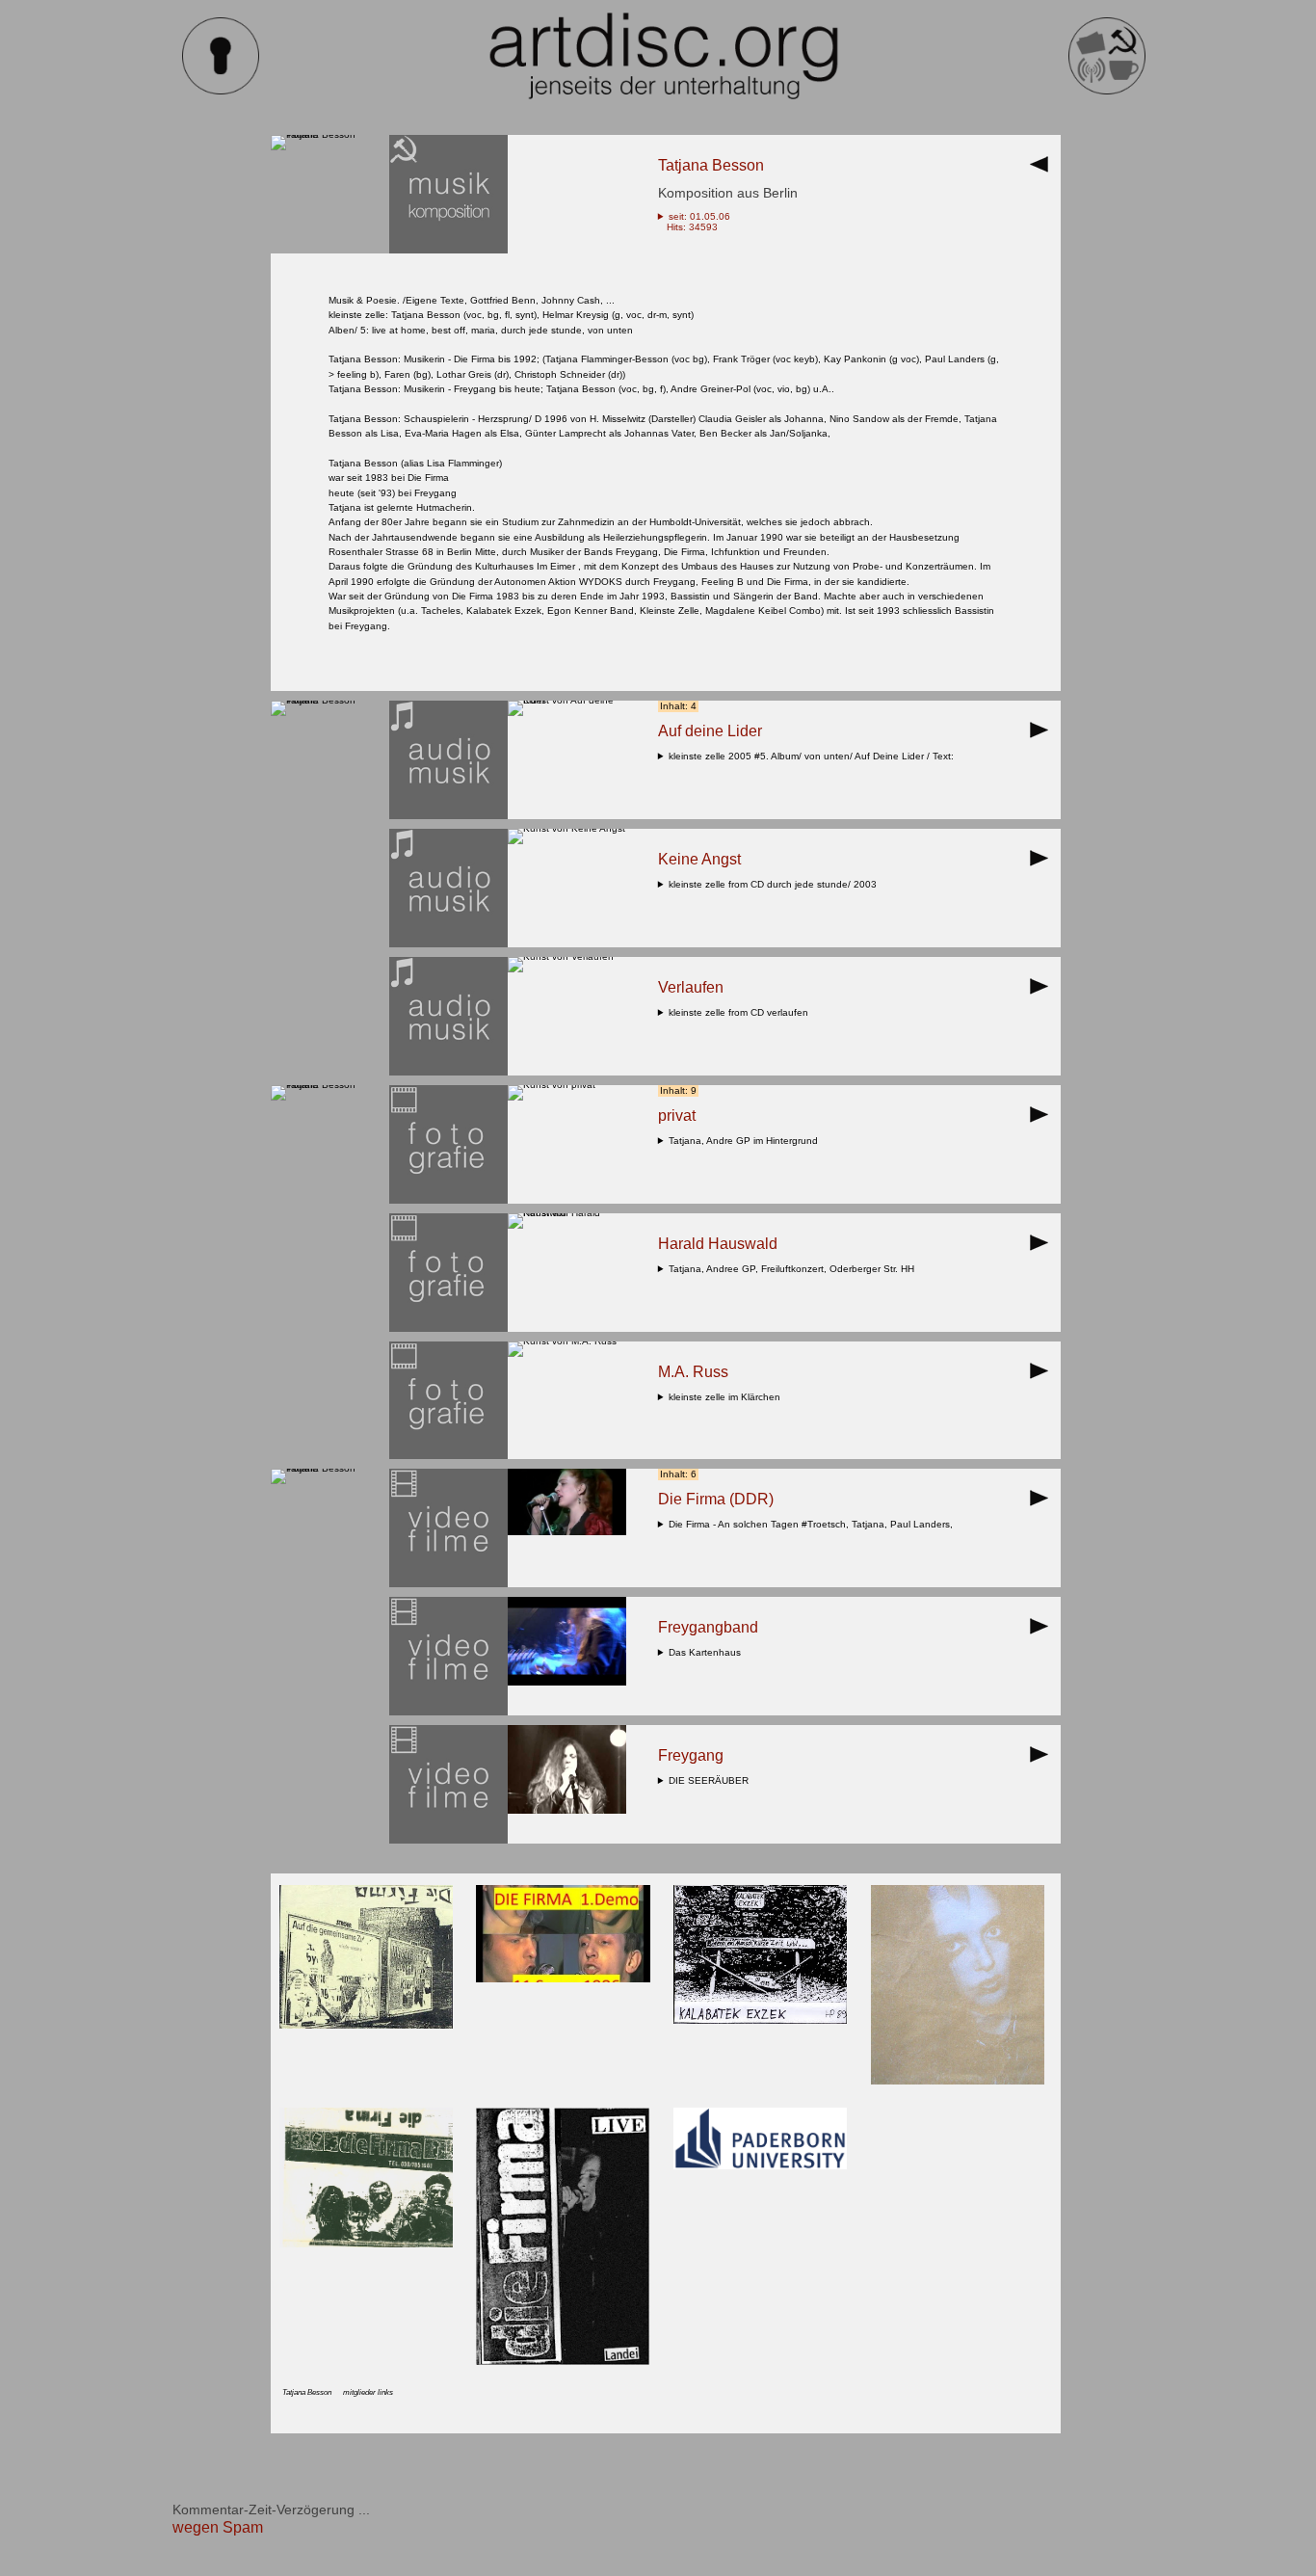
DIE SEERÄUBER (711, 1780)
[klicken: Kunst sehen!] (567, 700)
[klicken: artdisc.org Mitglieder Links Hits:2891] (366, 2244)
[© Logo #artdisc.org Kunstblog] (663, 56)
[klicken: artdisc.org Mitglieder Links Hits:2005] (760, 2020)
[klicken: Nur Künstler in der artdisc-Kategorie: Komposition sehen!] (448, 250)
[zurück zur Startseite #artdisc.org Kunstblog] (1107, 91)
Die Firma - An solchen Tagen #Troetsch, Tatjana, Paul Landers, (814, 1524)
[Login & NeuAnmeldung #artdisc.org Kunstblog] (221, 91)
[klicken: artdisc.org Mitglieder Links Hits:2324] (958, 2081)
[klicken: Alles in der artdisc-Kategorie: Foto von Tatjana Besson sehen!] (448, 1200)
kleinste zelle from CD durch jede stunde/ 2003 (776, 884)
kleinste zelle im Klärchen (727, 1397)
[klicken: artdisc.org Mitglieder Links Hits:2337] (563, 2362)
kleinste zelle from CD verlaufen (741, 1012)
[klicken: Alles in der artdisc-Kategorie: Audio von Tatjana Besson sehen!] (448, 816)
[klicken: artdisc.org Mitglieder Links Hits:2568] (366, 2025)
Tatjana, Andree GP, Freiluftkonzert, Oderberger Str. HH (794, 1269)
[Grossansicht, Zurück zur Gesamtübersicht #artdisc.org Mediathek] (1044, 170)
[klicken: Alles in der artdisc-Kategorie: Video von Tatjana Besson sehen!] (448, 1584)
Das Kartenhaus (708, 1652)
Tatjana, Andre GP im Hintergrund (746, 1141)
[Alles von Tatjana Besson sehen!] (330, 134)
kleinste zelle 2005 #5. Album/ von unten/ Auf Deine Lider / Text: (814, 756)
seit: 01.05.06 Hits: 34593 (694, 222)
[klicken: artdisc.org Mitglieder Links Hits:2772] (760, 2166)
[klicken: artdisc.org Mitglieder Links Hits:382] (563, 1979)
